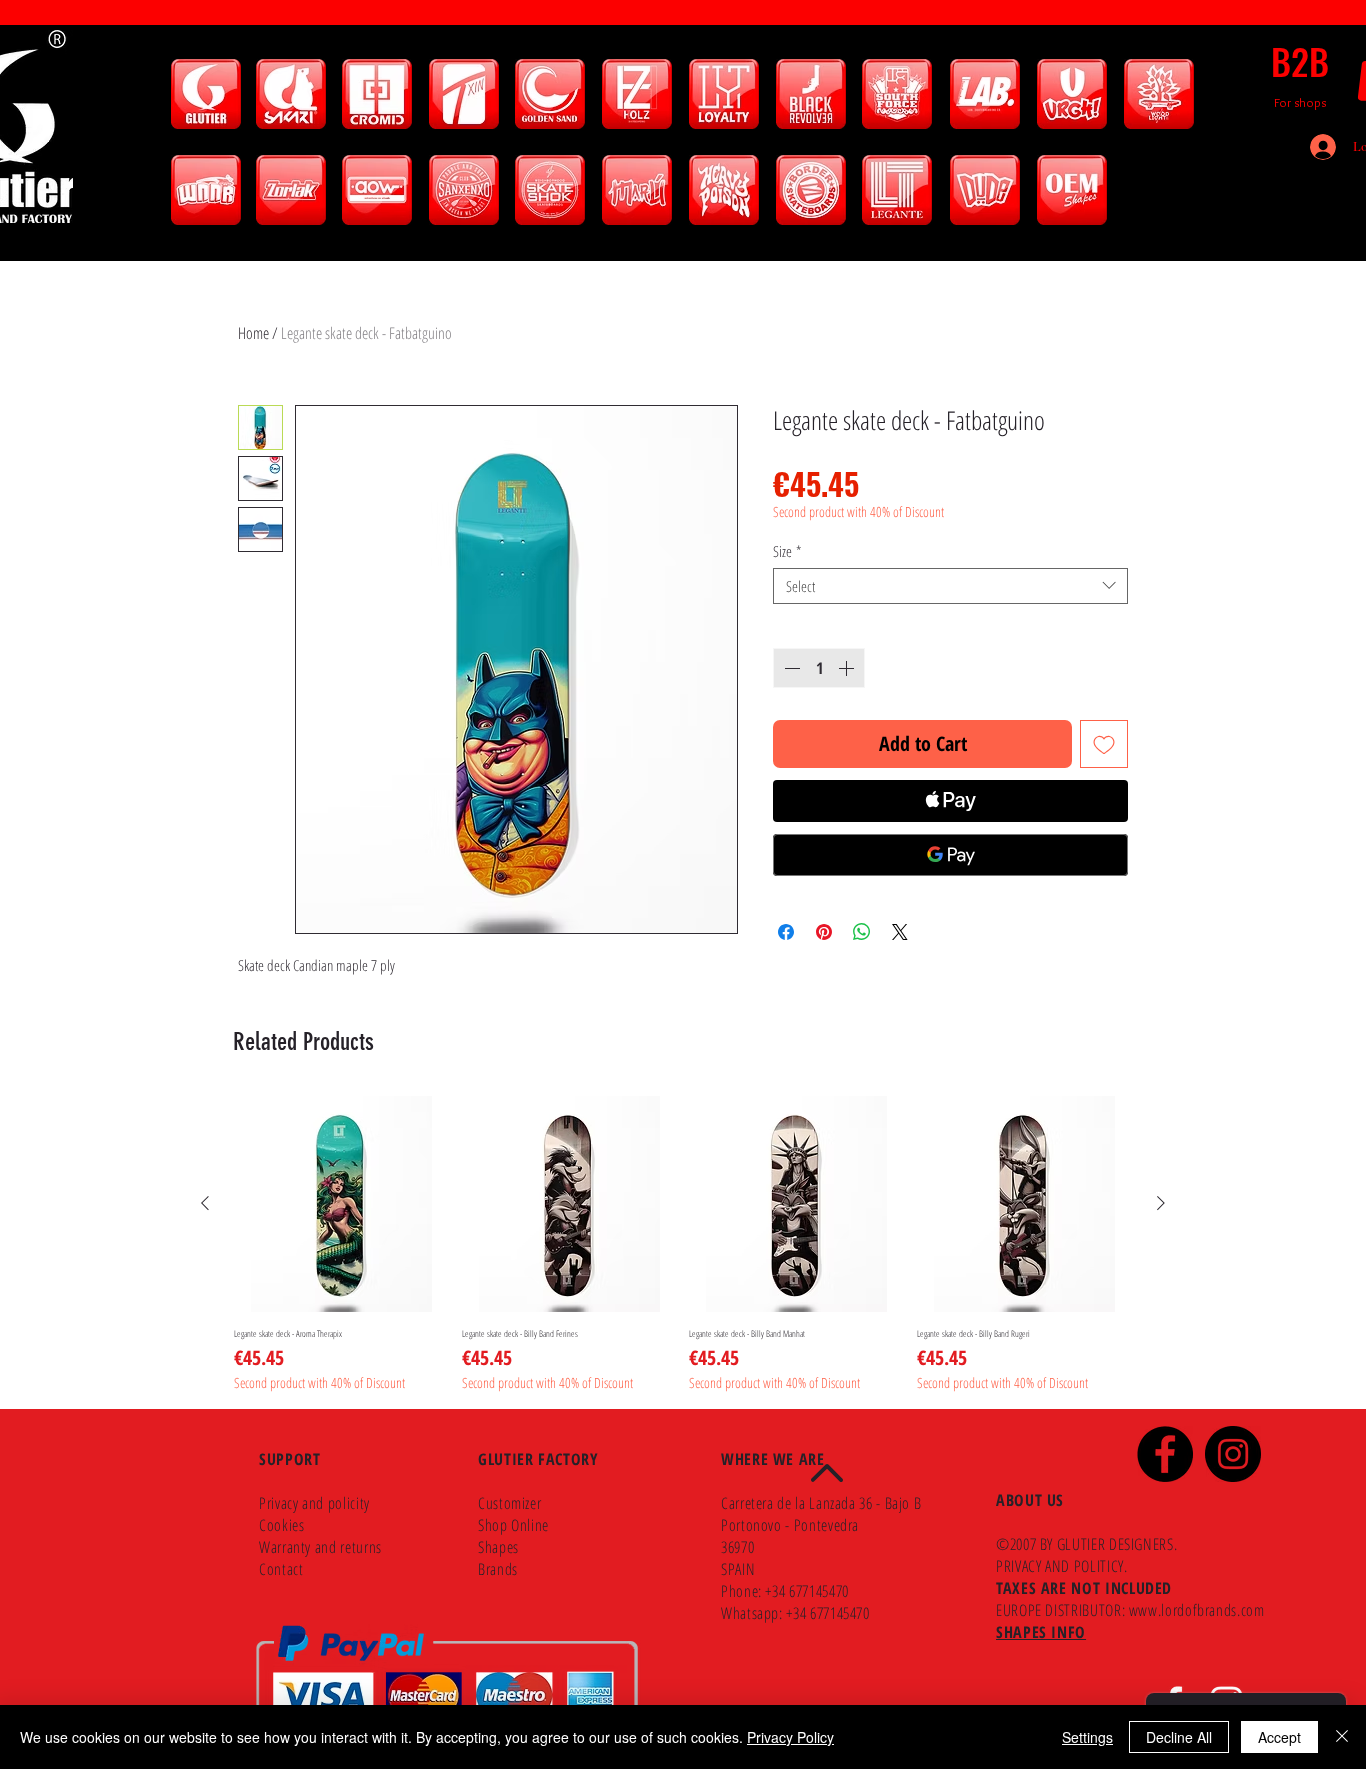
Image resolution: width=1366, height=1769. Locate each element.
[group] (683, 1244)
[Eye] (205, 94)
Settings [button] (1087, 1737)
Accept (1279, 1737)
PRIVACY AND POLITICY (1060, 1566)
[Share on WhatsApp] (862, 932)
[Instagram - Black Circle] (1233, 1454)
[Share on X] (900, 932)
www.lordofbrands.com (1197, 1610)
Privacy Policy (790, 1737)
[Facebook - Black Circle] (1165, 1454)
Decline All (1179, 1737)
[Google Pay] (950, 855)
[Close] (1342, 1737)
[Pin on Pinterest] (824, 932)
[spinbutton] (819, 668)
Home (253, 333)
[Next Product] (1161, 1203)
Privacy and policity (314, 1503)
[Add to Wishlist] (1104, 744)
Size (787, 551)
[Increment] (848, 668)
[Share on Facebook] (786, 932)
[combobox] (950, 586)
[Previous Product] (205, 1203)
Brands (498, 1569)
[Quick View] (342, 1204)
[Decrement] (790, 668)
